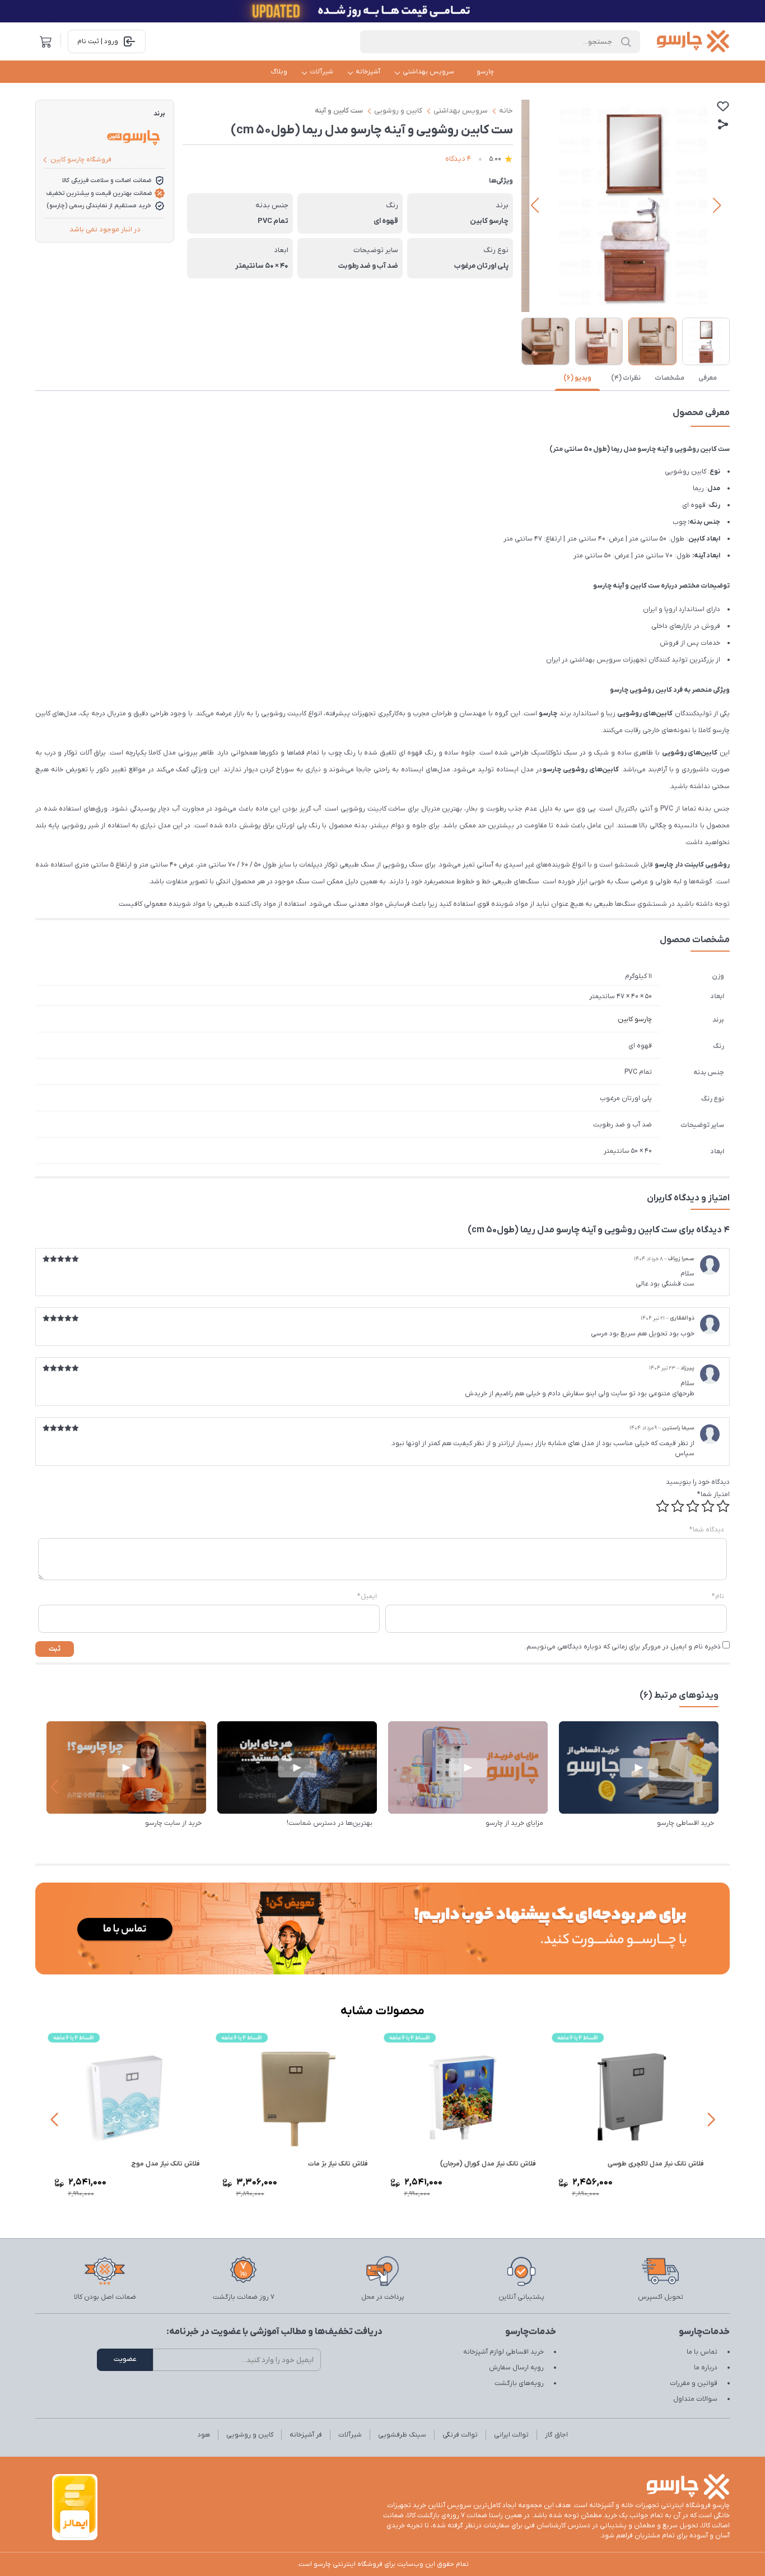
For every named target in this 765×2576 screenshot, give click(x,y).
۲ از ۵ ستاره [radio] (708, 1506)
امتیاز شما (713, 1494)
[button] (535, 206)
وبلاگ (279, 72)
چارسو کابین (635, 1019)
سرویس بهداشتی (428, 72)
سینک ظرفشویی (402, 2435)
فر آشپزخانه (306, 2435)
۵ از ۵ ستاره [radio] (663, 1506)
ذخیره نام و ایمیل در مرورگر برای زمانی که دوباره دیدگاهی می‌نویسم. (623, 1647)
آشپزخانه (368, 72)
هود (204, 2435)
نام (718, 1596)
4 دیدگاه (458, 159)
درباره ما (706, 2368)
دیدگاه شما (707, 1530)
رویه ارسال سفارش (516, 2368)
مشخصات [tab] (670, 378)
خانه (506, 111)
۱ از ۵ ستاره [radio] (723, 1506)
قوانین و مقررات (694, 2383)
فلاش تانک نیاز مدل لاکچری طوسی (659, 2164)
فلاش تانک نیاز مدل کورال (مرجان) (491, 2164)
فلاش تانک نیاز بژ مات (341, 2164)
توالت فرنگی (460, 2435)
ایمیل (367, 1596)
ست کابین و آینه (339, 111)
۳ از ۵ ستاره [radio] (693, 1506)
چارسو (485, 72)
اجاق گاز (556, 2435)
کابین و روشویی (398, 111)
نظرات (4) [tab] (626, 378)
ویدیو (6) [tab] (577, 378)
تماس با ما (702, 2352)
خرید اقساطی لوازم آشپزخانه (503, 2352)
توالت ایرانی (511, 2435)
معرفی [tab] (708, 378)
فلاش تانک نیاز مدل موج (169, 2164)
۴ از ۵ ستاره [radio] (678, 1506)
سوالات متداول (695, 2399)
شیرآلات (321, 72)
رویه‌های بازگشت (519, 2383)
